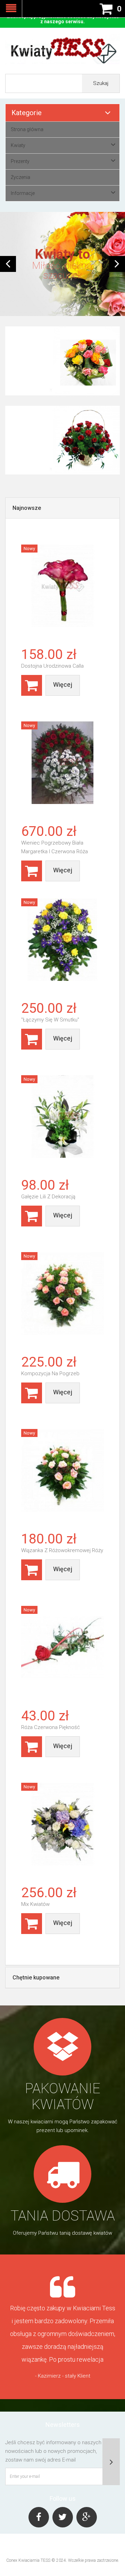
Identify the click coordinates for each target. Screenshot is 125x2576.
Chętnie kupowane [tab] (36, 1978)
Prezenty (20, 161)
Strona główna (27, 129)
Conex (12, 2560)
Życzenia (20, 177)
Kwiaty (18, 145)
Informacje (23, 193)
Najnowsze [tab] (27, 508)
